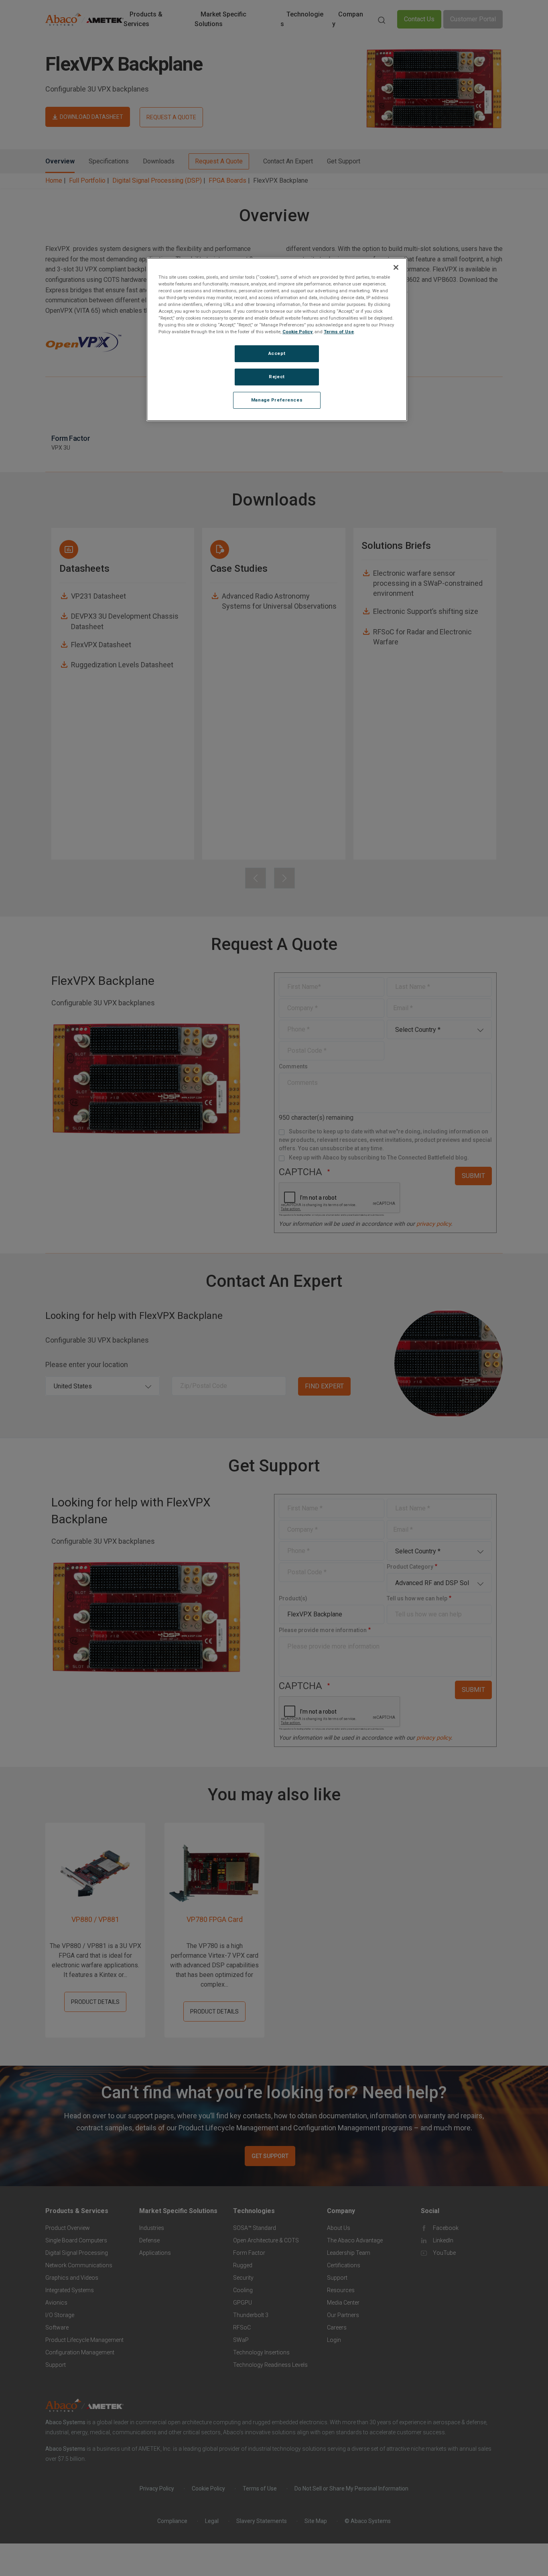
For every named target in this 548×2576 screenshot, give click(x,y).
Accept (277, 353)
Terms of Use (339, 332)
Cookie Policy (297, 332)
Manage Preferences (277, 400)
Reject (277, 377)
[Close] (396, 267)
